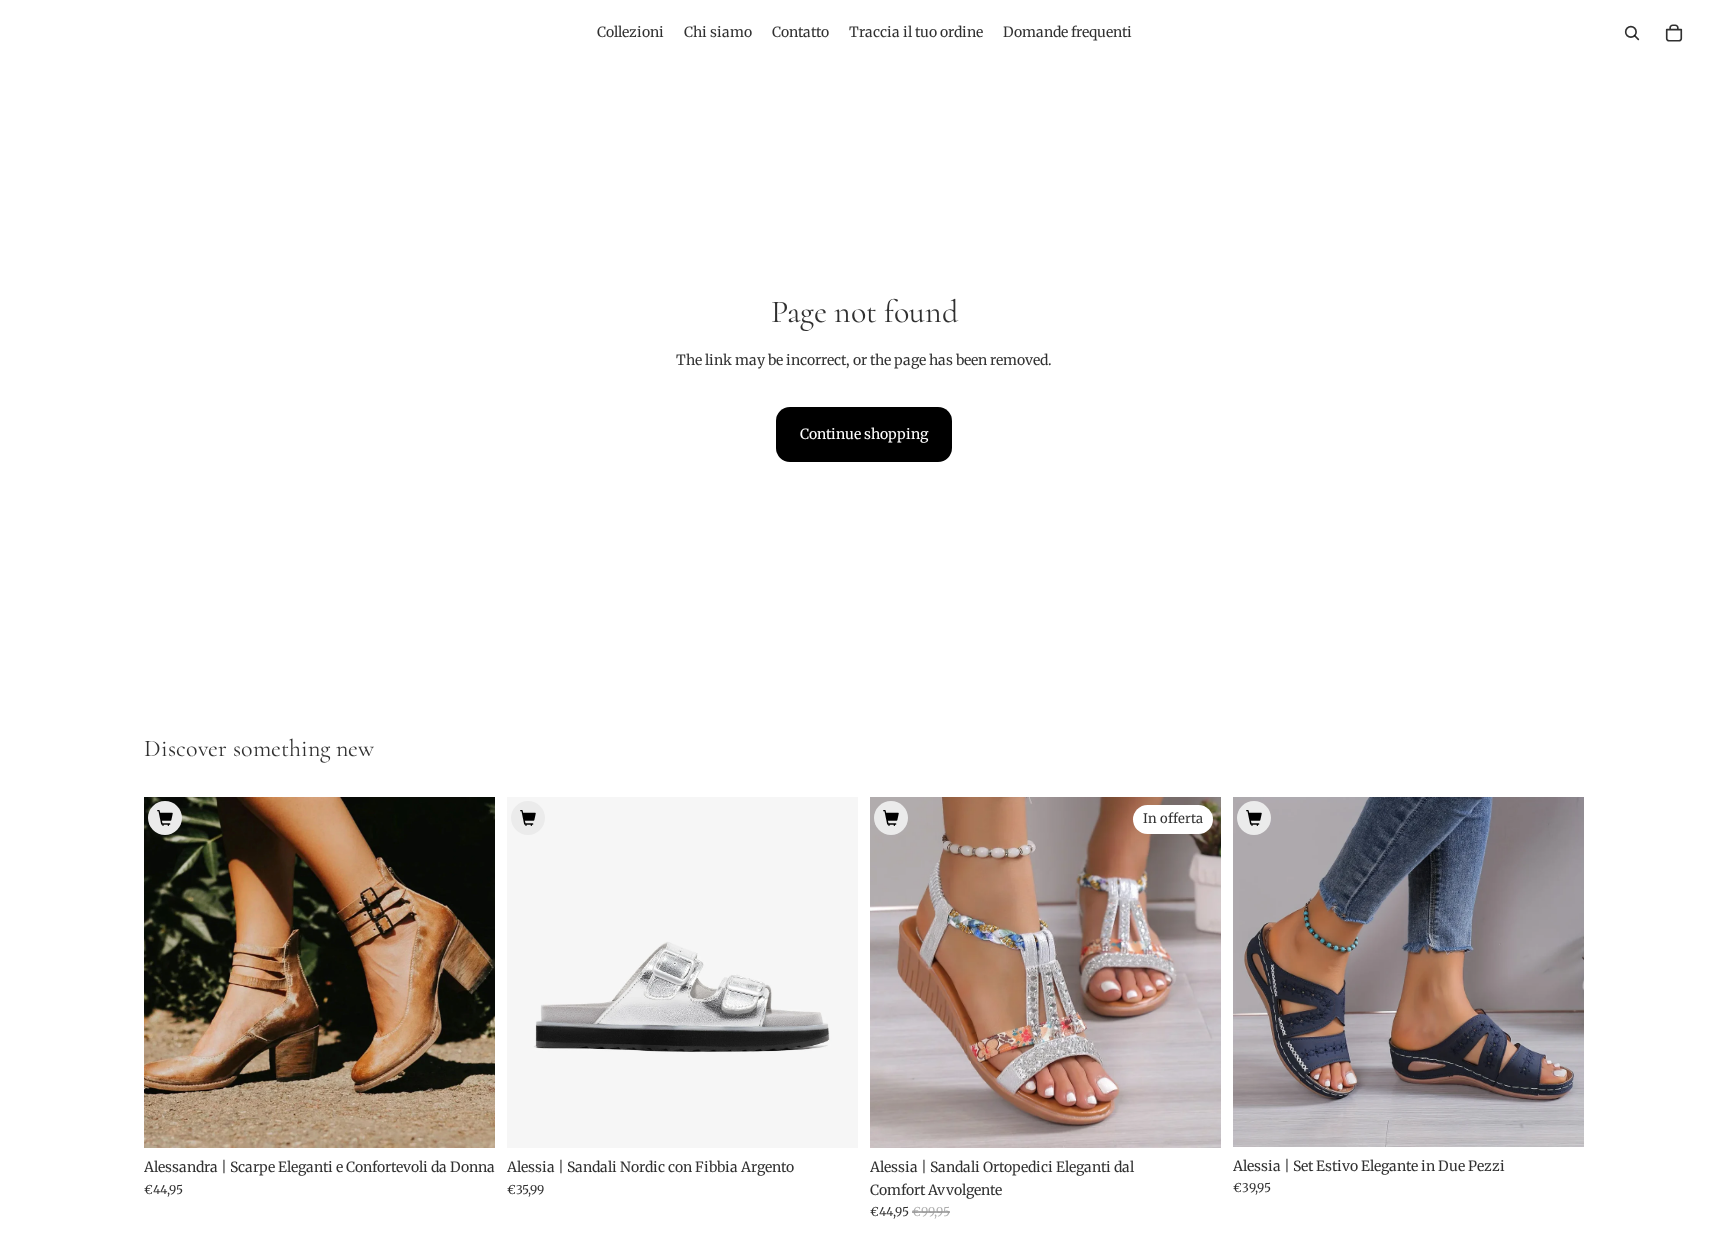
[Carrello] (1674, 33)
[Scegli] (464, 1118)
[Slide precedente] (174, 973)
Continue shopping (864, 434)
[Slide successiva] (465, 973)
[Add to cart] (165, 818)
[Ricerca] (1632, 33)
